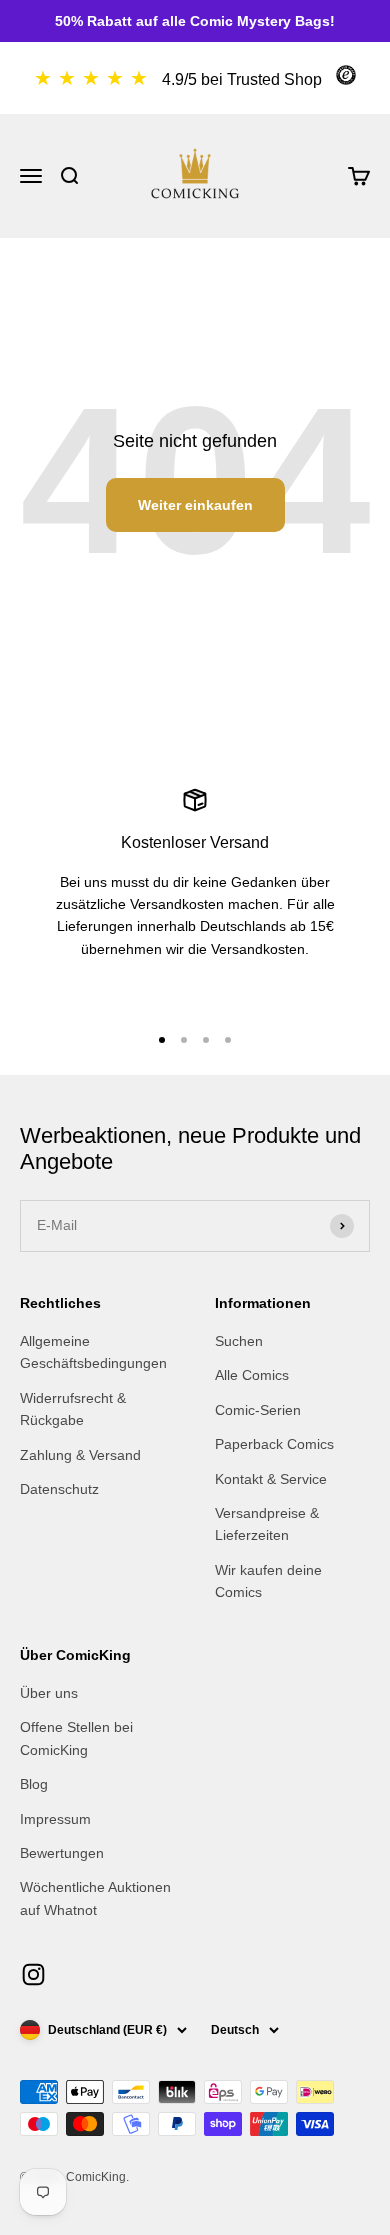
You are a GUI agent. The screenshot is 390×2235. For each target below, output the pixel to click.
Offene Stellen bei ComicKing (76, 1738)
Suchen (239, 1341)
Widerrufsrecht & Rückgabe (73, 1409)
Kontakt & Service (271, 1479)
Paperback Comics (274, 1444)
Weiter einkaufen (195, 505)
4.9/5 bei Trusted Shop (242, 79)
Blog (34, 1784)
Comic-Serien (258, 1410)
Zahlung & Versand (80, 1455)
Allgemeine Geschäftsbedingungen (93, 1352)
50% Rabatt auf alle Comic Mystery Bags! (195, 21)
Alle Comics (252, 1375)
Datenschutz (59, 1489)
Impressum (55, 1819)
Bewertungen (62, 1853)
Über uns (49, 1693)
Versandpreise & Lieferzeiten (267, 1524)
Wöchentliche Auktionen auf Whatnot (95, 1898)
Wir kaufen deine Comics (268, 1581)
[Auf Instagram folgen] (33, 1974)
